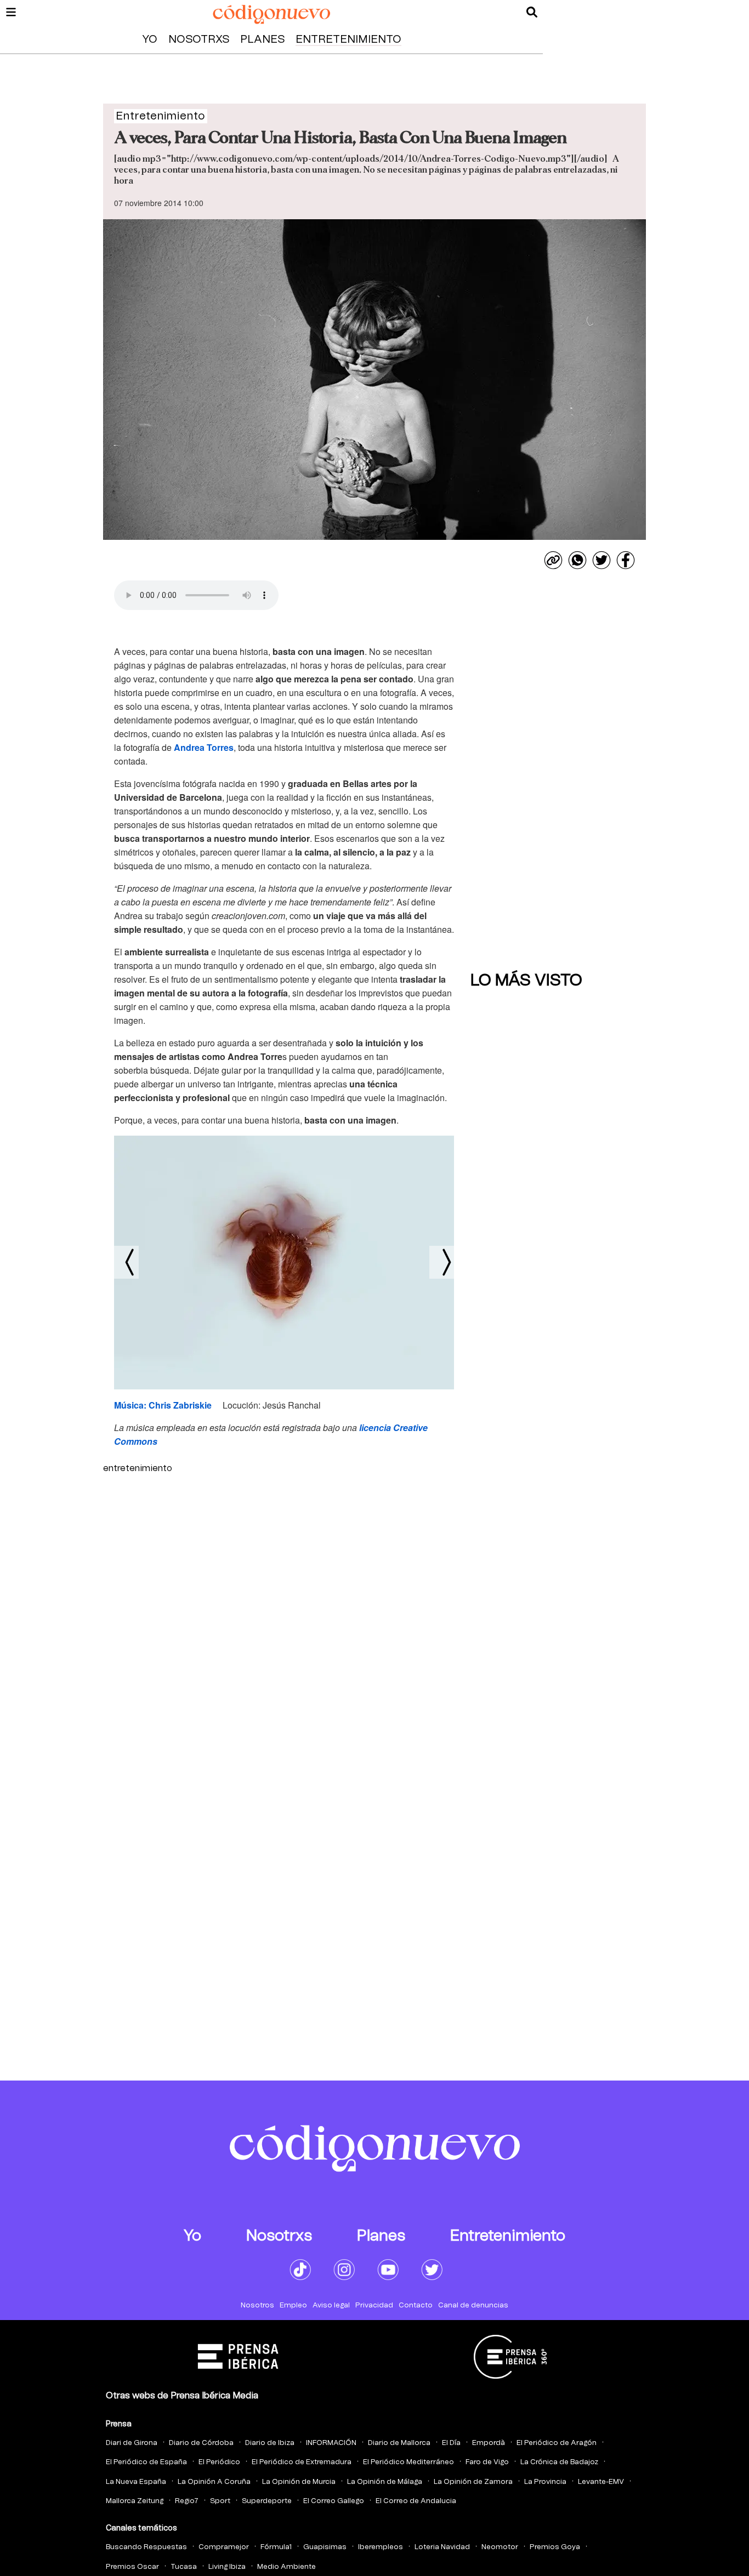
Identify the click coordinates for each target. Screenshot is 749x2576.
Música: (131, 1405)
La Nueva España (136, 2482)
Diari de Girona (132, 2443)
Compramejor (224, 2547)
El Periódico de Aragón (557, 2443)
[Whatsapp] (577, 560)
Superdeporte (267, 2501)
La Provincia (545, 2482)
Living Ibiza (227, 2567)
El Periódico (219, 2462)
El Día (451, 2443)
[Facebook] (626, 560)
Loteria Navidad (442, 2547)
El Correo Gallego (334, 2501)
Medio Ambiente (286, 2567)
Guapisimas (325, 2547)
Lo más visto (526, 981)
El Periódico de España (146, 2462)
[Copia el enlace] (553, 560)
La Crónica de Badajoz (559, 2462)
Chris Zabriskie (180, 1405)
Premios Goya (555, 2547)
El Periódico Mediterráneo (408, 2462)
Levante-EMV (601, 2482)
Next (442, 1262)
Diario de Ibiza (270, 2443)
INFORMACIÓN (331, 2443)
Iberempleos (381, 2547)
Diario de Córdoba (201, 2443)
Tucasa (184, 2567)
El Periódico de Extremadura (302, 2462)
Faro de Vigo (487, 2462)
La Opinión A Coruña (214, 2482)
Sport (220, 2501)
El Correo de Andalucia (416, 2501)
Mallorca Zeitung (135, 2501)
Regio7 (187, 2501)
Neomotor (500, 2547)
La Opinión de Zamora (473, 2482)
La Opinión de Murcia (299, 2482)
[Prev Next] (284, 1263)
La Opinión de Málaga (385, 2482)
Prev (126, 1262)
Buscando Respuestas (146, 2547)
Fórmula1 (276, 2547)
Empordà (489, 2443)
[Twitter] (602, 560)
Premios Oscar (132, 2567)
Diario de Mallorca (399, 2443)
